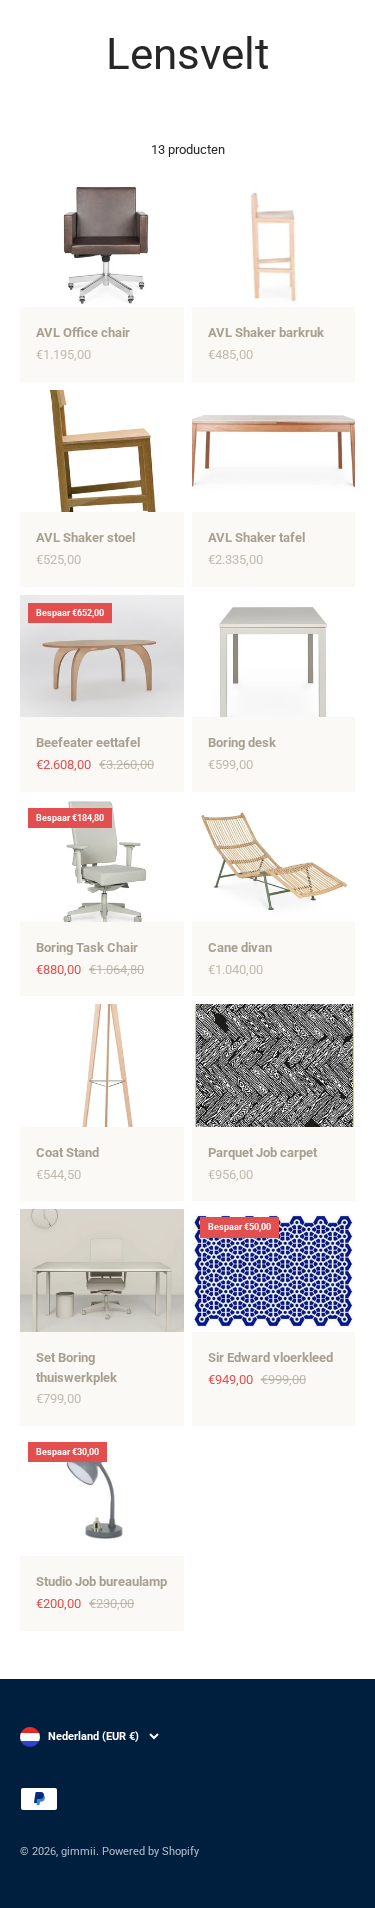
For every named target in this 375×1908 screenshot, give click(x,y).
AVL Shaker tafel (256, 537)
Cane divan (240, 947)
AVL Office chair (83, 332)
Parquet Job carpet (262, 1152)
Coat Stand (67, 1152)
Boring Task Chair (87, 947)
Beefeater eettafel (88, 742)
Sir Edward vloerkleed (270, 1357)
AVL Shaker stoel (85, 537)
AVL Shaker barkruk (266, 332)
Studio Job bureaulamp (101, 1581)
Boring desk (242, 742)
